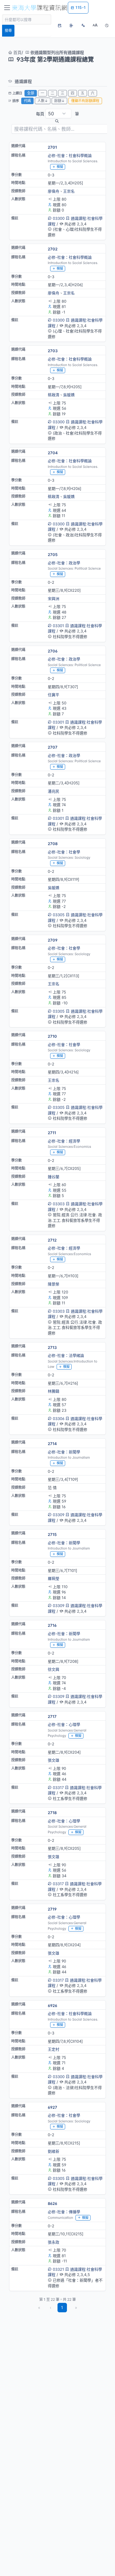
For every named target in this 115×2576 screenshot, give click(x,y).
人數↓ (43, 101)
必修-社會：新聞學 (64, 1452)
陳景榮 (54, 1284)
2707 (53, 747)
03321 (58, 2269)
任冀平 (54, 695)
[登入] (71, 25)
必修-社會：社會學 (64, 852)
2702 (53, 249)
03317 (58, 1788)
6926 (52, 2006)
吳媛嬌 (69, 395)
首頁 (17, 52)
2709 (53, 940)
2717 (52, 1716)
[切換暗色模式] (107, 25)
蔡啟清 (54, 395)
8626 (52, 2203)
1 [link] (62, 2307)
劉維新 (54, 2151)
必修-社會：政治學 (64, 563)
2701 (52, 147)
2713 (52, 1347)
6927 (52, 2107)
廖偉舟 (54, 191)
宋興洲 (54, 599)
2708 (53, 844)
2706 (53, 651)
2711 (52, 1133)
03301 (58, 626)
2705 (53, 555)
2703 (53, 351)
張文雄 (54, 1760)
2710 (52, 1036)
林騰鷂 (54, 1391)
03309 (59, 1515)
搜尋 (8, 31)
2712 (52, 1240)
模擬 (60, 167)
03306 (59, 1419)
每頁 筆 (57, 114)
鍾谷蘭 (54, 1177)
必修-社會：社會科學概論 (70, 155)
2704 (53, 453)
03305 (59, 915)
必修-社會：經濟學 (64, 1141)
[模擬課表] (60, 25)
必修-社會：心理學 (64, 1724)
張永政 (54, 2242)
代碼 (27, 101)
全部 (31, 93)
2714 (52, 1444)
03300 (59, 218)
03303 (59, 1204)
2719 (52, 1909)
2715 (52, 1534)
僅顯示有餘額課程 (85, 101)
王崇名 (69, 191)
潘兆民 (54, 791)
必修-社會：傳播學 (64, 2212)
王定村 (54, 2049)
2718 (52, 1813)
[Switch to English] (83, 25)
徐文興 (54, 1669)
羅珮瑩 (54, 1578)
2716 (52, 1625)
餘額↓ (59, 101)
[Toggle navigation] (7, 8)
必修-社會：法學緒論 (66, 1355)
